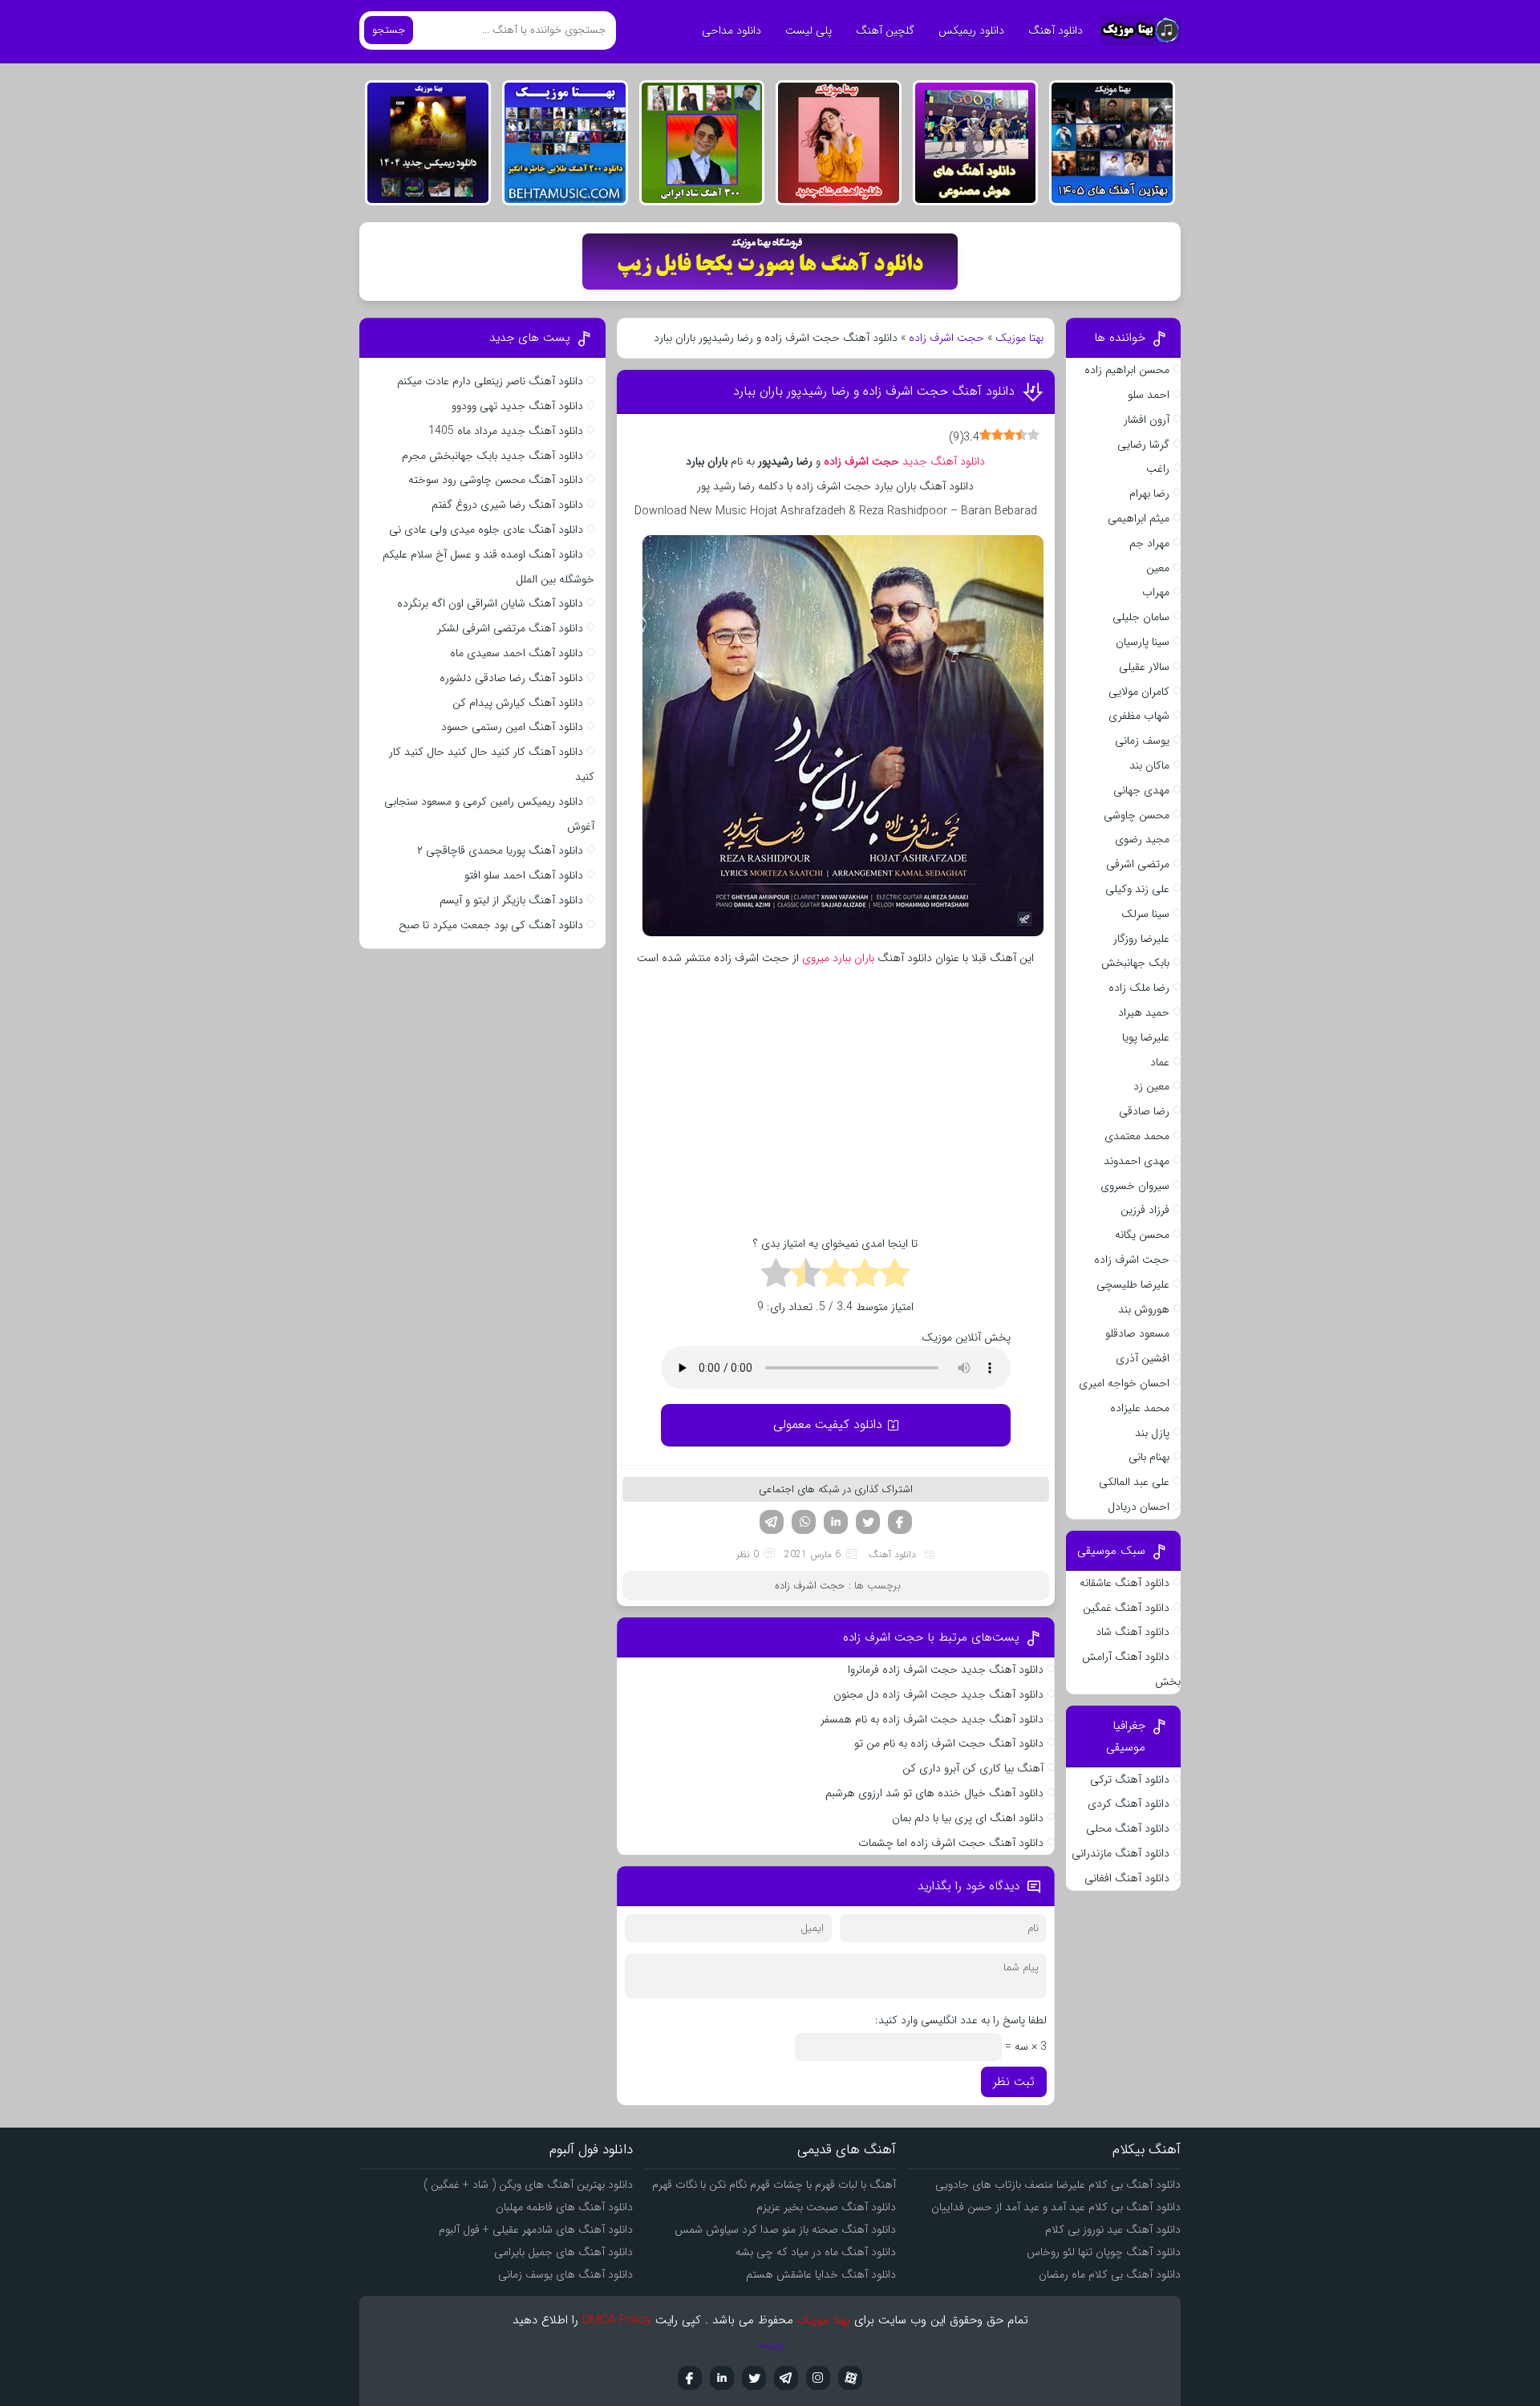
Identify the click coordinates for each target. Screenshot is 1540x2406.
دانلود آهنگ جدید (904, 461)
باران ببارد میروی (838, 958)
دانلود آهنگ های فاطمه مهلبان (564, 2207)
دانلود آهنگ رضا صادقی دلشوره (511, 678)
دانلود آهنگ (1056, 30)
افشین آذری (1143, 1358)
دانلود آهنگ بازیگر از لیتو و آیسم (511, 900)
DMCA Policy (617, 2320)
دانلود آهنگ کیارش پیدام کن (518, 703)
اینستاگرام (818, 2378)
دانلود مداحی (731, 30)
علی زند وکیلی (1137, 889)
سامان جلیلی (1141, 617)
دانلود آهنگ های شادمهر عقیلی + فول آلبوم (536, 2230)
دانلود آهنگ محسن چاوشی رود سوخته (496, 480)
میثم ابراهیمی (1139, 518)
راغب (1158, 469)
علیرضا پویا (1146, 1037)
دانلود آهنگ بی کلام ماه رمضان (1110, 2274)
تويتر (754, 2378)
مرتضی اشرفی (1138, 864)
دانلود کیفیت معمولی (828, 1424)
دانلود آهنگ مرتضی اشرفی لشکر (510, 628)
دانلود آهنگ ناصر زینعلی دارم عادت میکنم (490, 381)
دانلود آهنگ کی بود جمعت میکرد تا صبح (491, 925)
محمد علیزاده (1140, 1408)
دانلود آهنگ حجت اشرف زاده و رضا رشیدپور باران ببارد (874, 391)
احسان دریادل (1139, 1507)
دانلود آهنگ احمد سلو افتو (524, 875)
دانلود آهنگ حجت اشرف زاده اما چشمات (951, 1843)
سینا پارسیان (1143, 642)
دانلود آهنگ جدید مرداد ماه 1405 (506, 431)
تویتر (868, 1522)
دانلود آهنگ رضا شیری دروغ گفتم (507, 505)
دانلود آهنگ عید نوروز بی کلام (1113, 2230)
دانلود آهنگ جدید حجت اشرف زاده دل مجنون (938, 1694)
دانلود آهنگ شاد (1133, 1632)
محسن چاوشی (1137, 815)
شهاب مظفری (1139, 716)
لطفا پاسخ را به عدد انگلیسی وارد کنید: (961, 2020)
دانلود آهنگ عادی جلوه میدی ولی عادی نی (486, 529)
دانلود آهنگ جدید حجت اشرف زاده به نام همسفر (932, 1719)
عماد (1160, 1062)
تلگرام (772, 1522)
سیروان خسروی (1135, 1186)
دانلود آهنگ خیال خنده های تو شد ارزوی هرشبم (934, 1793)
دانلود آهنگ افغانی (1127, 1878)
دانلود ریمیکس (971, 30)
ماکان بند (1149, 765)
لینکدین (836, 1522)
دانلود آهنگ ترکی (1130, 1779)
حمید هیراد (1144, 1012)
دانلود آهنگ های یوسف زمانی (565, 2274)
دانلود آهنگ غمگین (1126, 1608)
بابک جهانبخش (1135, 963)
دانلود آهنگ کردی (1129, 1803)
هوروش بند (1144, 1309)
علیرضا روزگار (1141, 939)
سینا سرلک (1145, 914)
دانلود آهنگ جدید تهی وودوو (517, 406)
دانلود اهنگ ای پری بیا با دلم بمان (968, 1818)
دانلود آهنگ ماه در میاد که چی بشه (816, 2252)
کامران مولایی (1139, 692)
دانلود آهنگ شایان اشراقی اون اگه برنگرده (490, 603)
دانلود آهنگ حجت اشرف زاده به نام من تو (949, 1743)
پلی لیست (808, 30)
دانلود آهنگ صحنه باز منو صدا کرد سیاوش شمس (785, 2230)
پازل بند (1152, 1433)
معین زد (1151, 1086)
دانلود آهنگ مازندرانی (1121, 1853)
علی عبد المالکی (1134, 1482)
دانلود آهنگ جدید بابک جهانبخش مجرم (492, 456)
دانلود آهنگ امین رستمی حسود (512, 727)
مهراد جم (1149, 543)
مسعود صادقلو (1137, 1333)
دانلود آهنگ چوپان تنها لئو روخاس (1104, 2252)
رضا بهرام (1149, 493)
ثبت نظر (1014, 2082)
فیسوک (900, 1522)
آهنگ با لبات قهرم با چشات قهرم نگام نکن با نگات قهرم (774, 2185)
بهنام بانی (1149, 1457)
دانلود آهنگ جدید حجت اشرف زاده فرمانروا (946, 1670)
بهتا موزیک (1019, 338)
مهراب (1156, 592)
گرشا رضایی (1143, 444)
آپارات (850, 2378)
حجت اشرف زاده (946, 338)
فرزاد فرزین (1145, 1210)
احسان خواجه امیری (1124, 1383)
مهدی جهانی (1141, 790)
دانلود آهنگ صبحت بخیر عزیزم (826, 2207)
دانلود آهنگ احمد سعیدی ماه (517, 653)
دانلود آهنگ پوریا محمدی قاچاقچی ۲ (500, 850)
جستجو (389, 30)
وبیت (770, 2344)
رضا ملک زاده (1139, 988)
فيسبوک (690, 2378)
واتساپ (804, 1522)
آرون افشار (1147, 420)
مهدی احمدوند (1137, 1161)
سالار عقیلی (1144, 667)
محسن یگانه (1142, 1235)
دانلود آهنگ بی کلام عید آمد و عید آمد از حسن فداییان (1056, 2207)
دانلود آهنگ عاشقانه (1125, 1583)
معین (1158, 568)
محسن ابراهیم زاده (1127, 370)
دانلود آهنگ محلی (1128, 1828)
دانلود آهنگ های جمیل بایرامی (563, 2252)
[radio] (895, 1276)
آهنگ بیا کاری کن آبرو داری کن (973, 1768)
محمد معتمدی (1137, 1136)
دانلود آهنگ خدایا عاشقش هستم (821, 2274)
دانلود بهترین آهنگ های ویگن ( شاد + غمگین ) (528, 2185)
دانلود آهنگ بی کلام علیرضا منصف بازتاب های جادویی (1058, 2185)
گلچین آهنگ (885, 30)
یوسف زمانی (1142, 740)
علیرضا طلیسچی (1133, 1284)
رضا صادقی (1144, 1111)
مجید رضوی (1142, 839)
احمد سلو (1149, 395)
